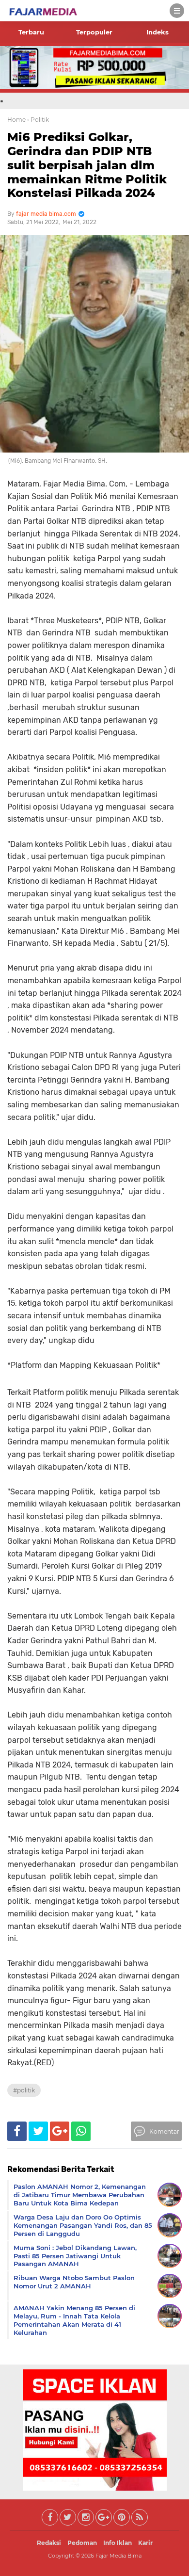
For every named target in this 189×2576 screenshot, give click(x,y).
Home (16, 120)
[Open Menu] (177, 11)
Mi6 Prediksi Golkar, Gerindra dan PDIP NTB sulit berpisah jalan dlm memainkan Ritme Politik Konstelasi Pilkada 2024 (87, 165)
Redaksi (49, 2543)
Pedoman (82, 2543)
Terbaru (31, 32)
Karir (145, 2543)
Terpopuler (94, 32)
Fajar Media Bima (118, 2556)
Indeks (157, 32)
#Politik (24, 2090)
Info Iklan (118, 2543)
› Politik (38, 120)
